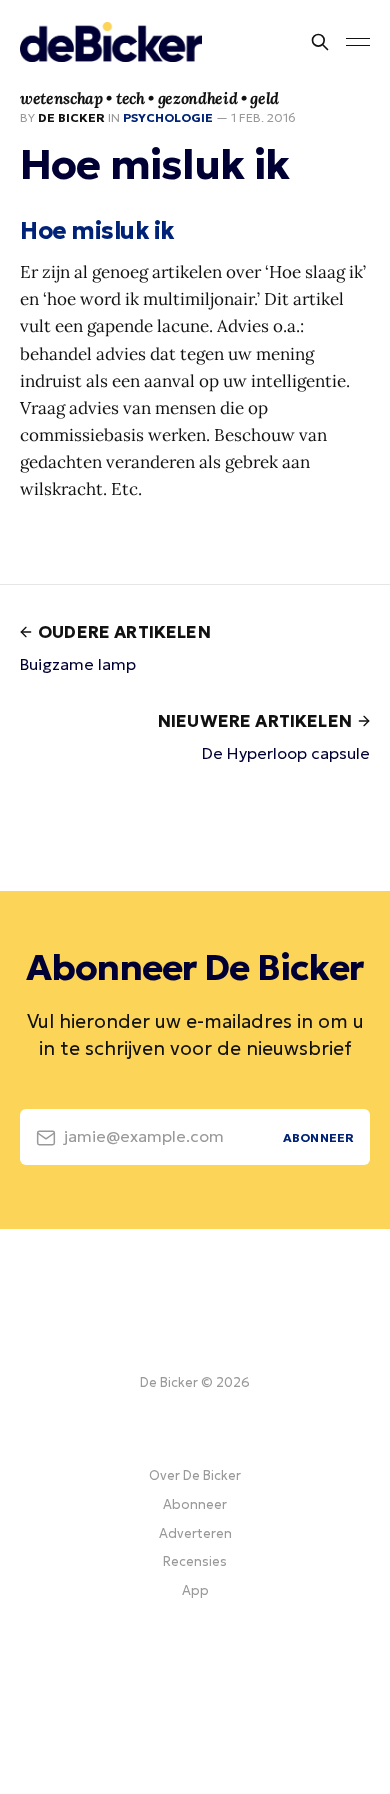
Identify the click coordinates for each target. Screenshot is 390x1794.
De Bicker (71, 117)
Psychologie (168, 117)
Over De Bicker (195, 1475)
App (195, 1590)
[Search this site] (320, 42)
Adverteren (195, 1533)
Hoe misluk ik (97, 231)
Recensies (195, 1561)
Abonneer (195, 1504)
